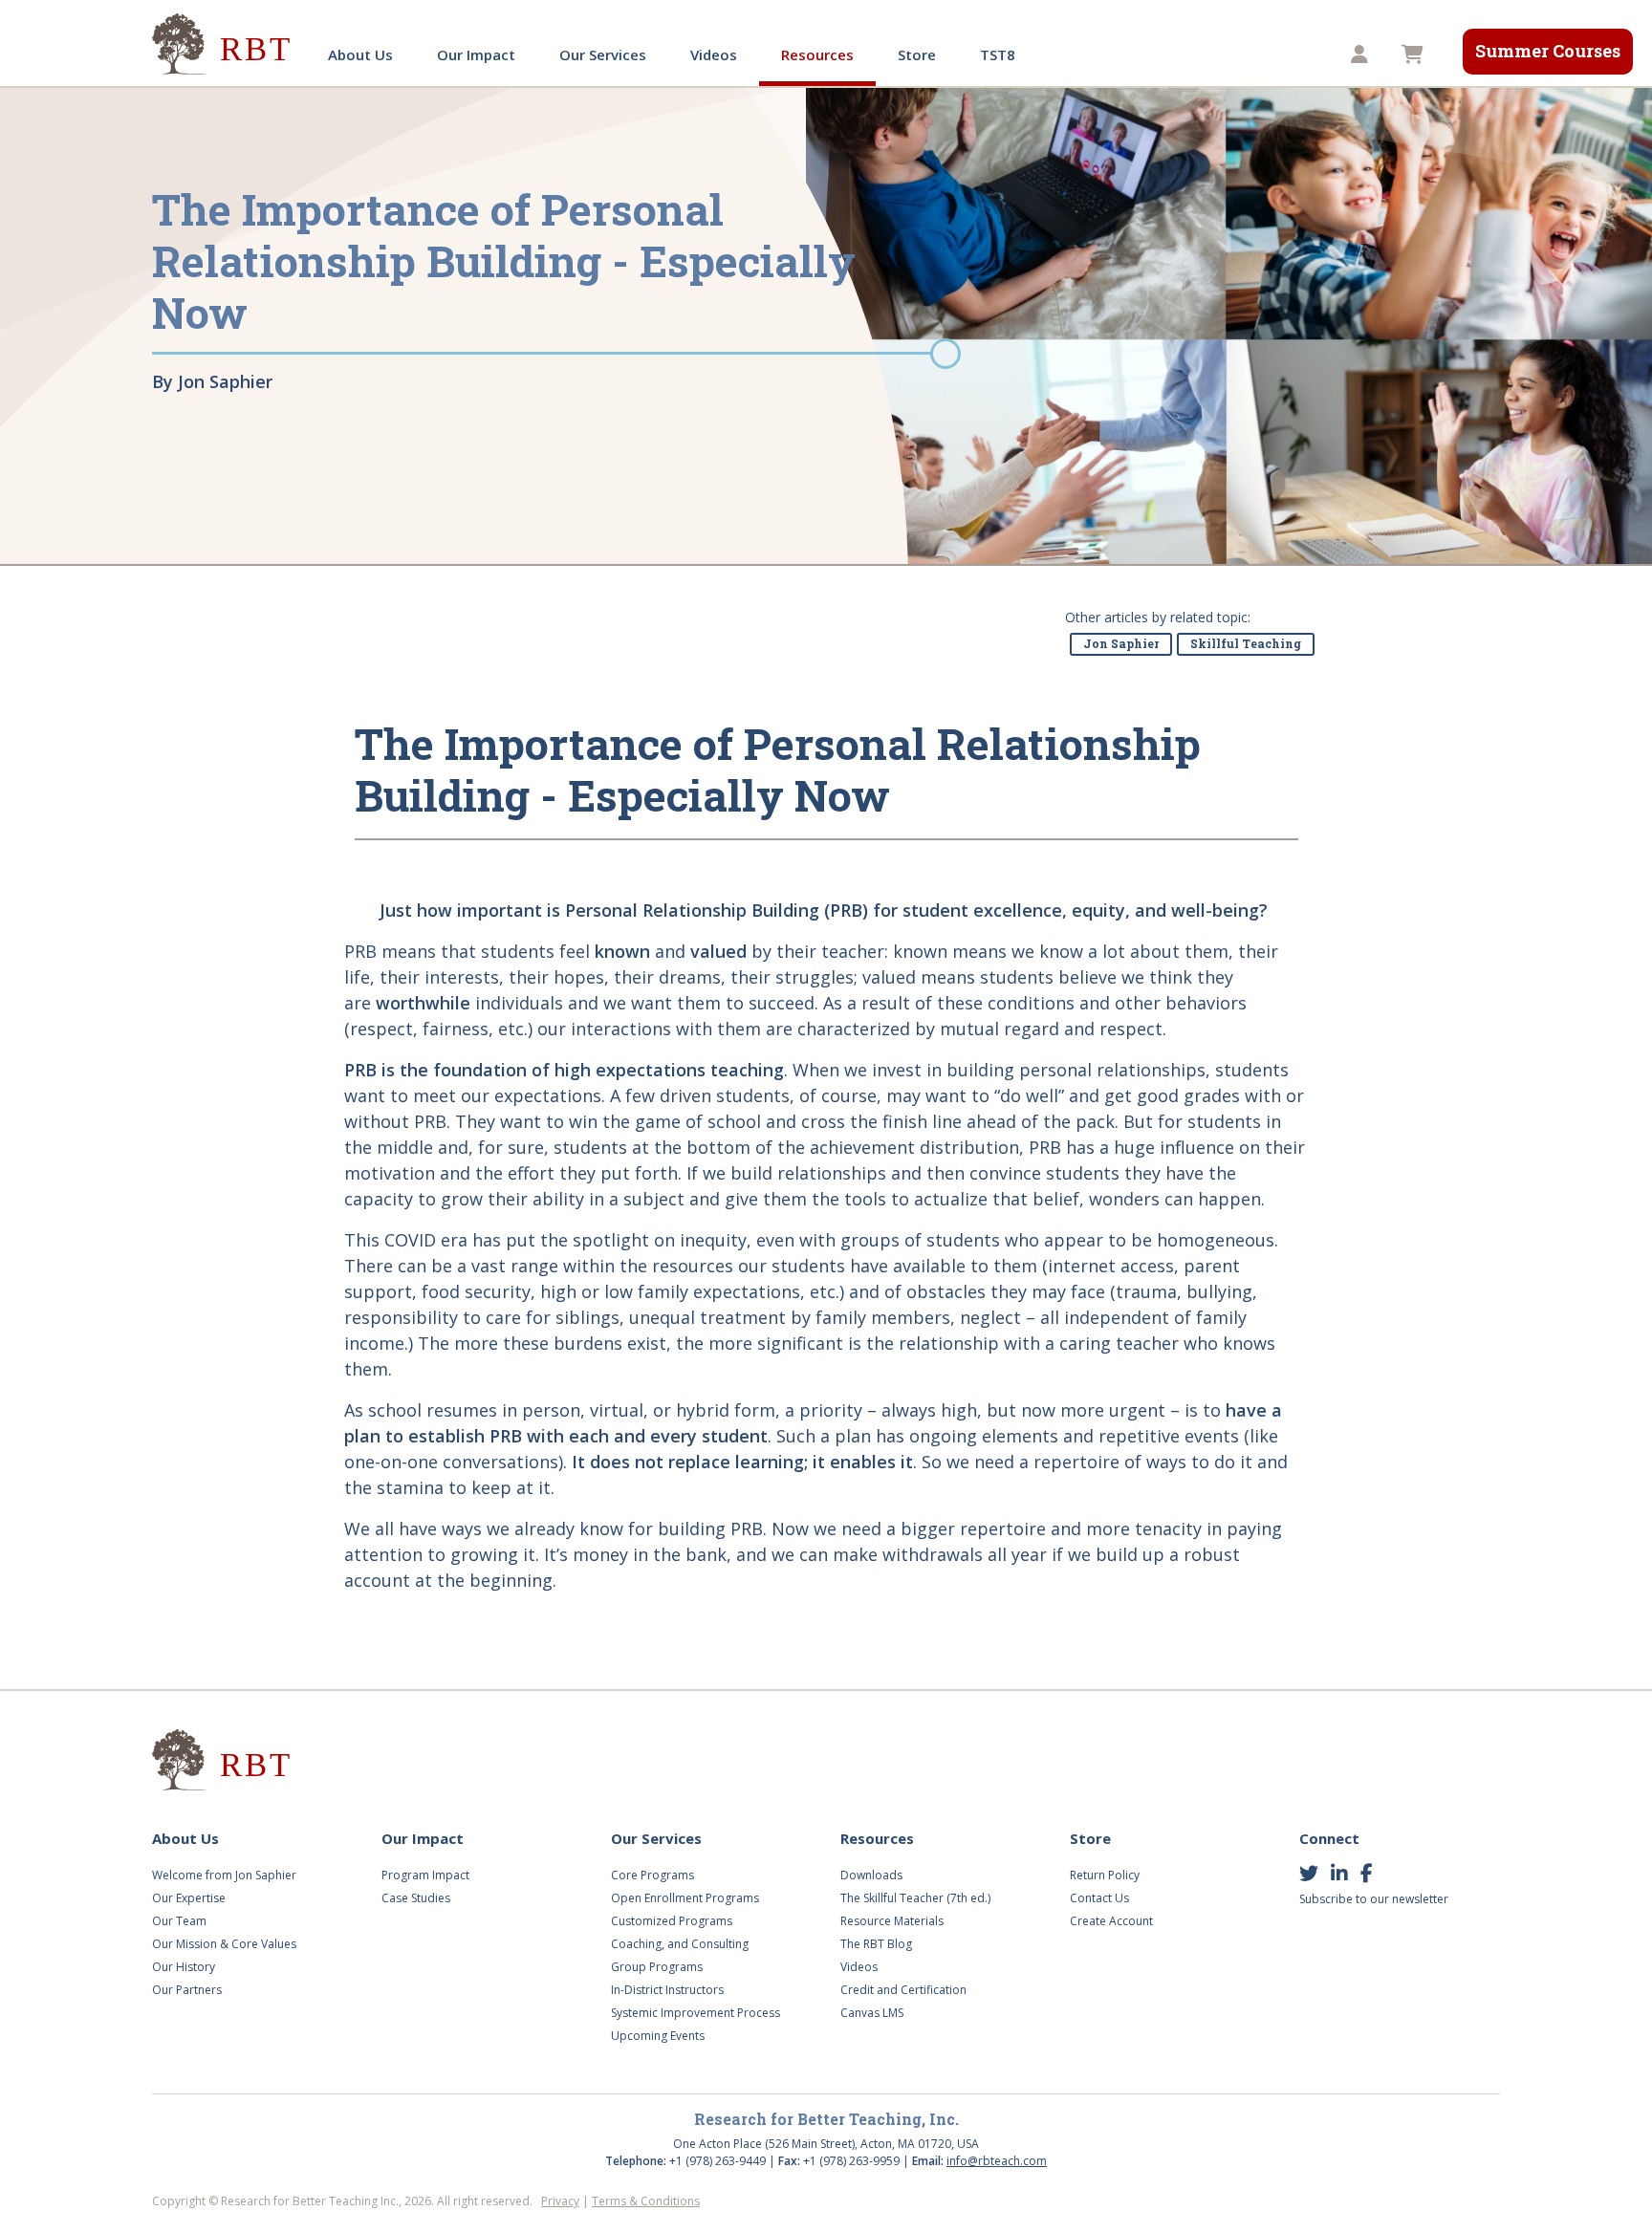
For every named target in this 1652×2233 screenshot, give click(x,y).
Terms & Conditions (646, 2201)
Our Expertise (189, 1898)
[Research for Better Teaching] (224, 44)
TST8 (998, 54)
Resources (817, 54)
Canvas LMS (872, 2013)
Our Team (179, 1921)
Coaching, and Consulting (680, 1944)
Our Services (603, 54)
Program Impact (425, 1875)
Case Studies (416, 1898)
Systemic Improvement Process (696, 2013)
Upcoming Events (658, 2036)
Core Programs (652, 1875)
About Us (360, 54)
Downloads (871, 1875)
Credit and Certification (903, 1990)
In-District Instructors (667, 1990)
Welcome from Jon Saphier (224, 1875)
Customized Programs (672, 1921)
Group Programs (657, 1967)
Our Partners (187, 1990)
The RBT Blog (876, 1944)
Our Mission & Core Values (224, 1944)
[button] (1362, 55)
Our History (184, 1967)
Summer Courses (1548, 51)
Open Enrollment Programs (685, 1898)
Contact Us (1099, 1898)
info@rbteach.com (997, 2161)
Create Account (1111, 1921)
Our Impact (476, 54)
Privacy (560, 2201)
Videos (714, 54)
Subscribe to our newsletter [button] (1374, 1899)
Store (917, 54)
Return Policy (1105, 1875)
